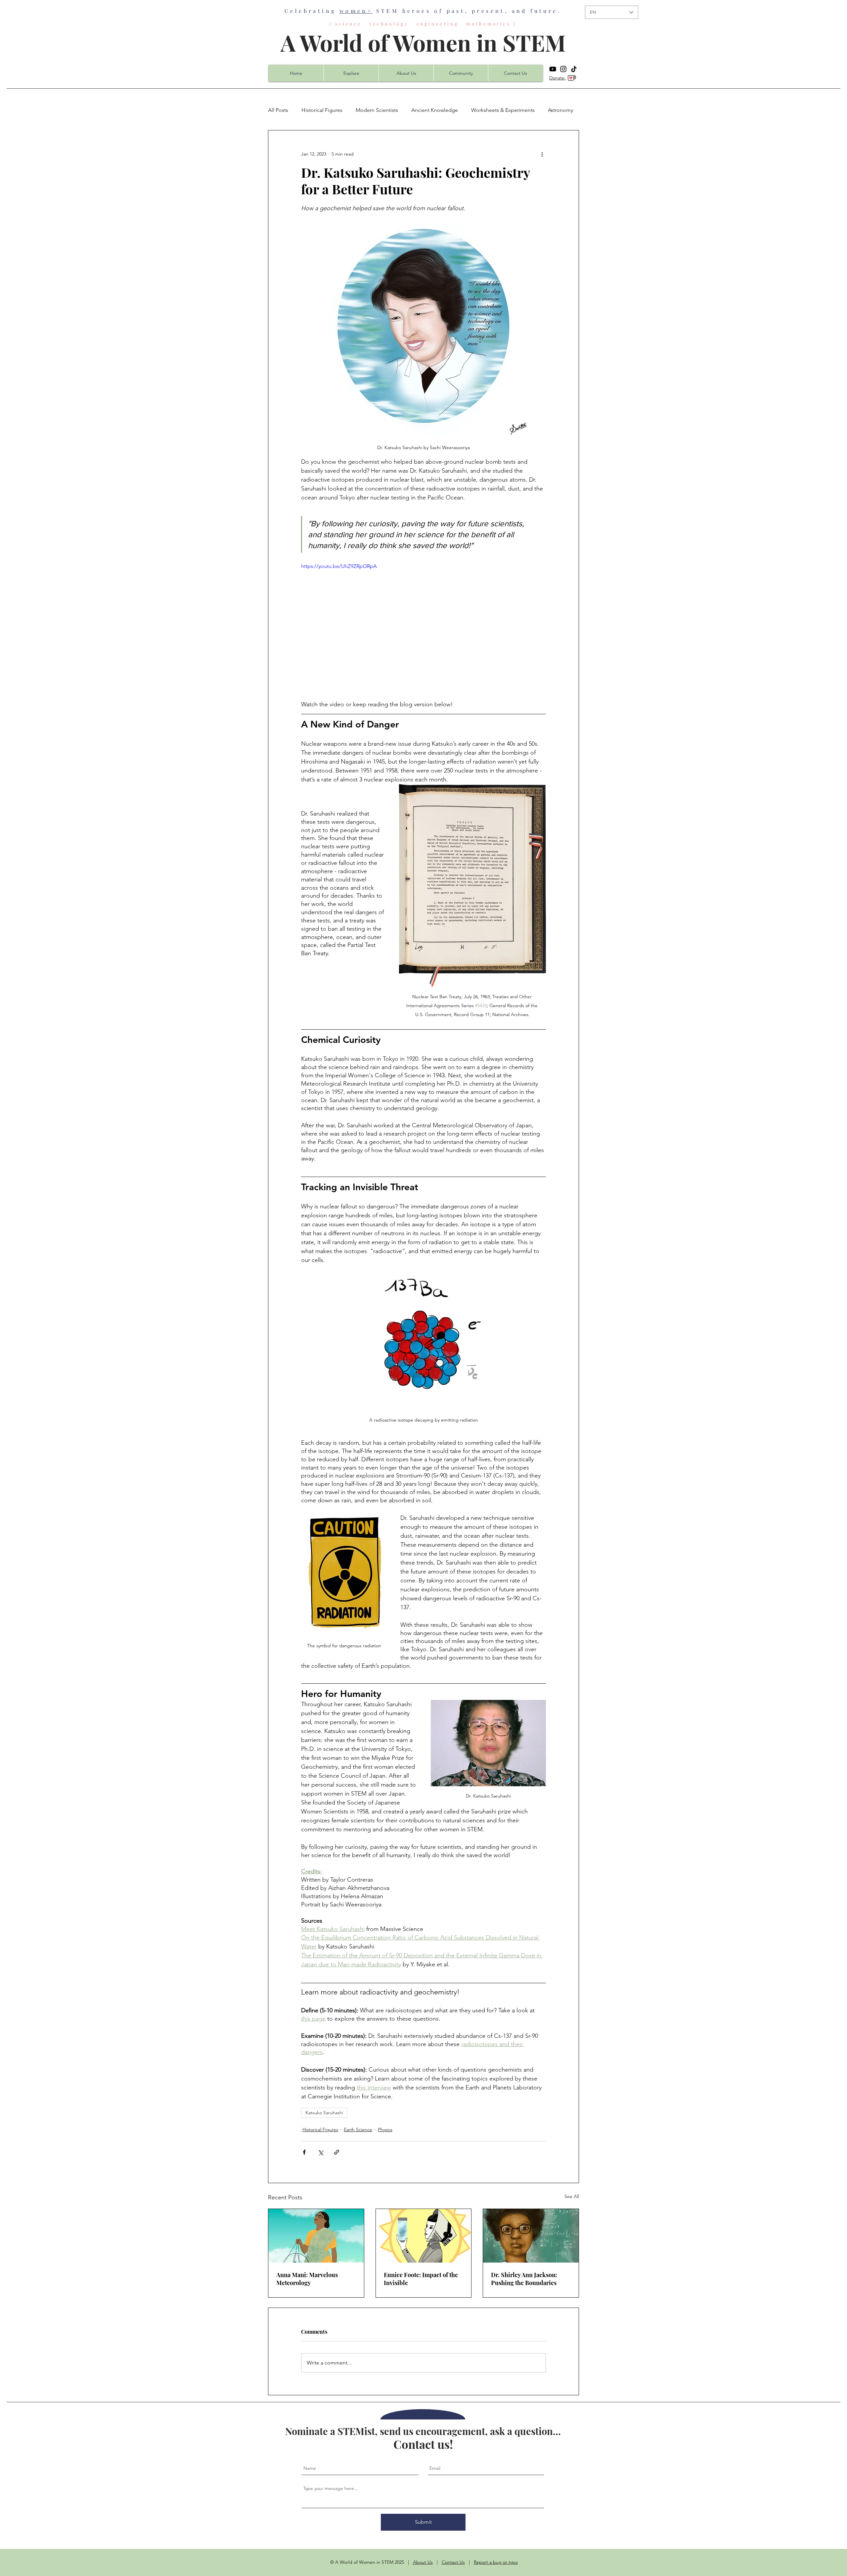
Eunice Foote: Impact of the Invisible (421, 2279)
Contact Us (453, 2562)
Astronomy (560, 110)
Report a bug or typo (496, 2562)
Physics (385, 2130)
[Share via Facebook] (304, 2152)
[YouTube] (553, 69)
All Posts (278, 110)
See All (572, 2196)
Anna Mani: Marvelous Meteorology (307, 2279)
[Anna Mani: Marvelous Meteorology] (316, 2236)
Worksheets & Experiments (503, 110)
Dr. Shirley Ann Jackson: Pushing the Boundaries (524, 2279)
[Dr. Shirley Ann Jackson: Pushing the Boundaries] (531, 2236)
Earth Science (358, 2130)
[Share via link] (337, 2152)
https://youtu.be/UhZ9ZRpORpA (339, 566)
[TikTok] (574, 69)
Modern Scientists (377, 110)
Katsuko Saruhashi (324, 2113)
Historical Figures (322, 110)
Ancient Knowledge (435, 110)
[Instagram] (563, 69)
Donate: (557, 78)
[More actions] (542, 154)
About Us (423, 2562)
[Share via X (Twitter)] (320, 2152)
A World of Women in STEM (423, 42)
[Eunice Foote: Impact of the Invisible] (424, 2236)
